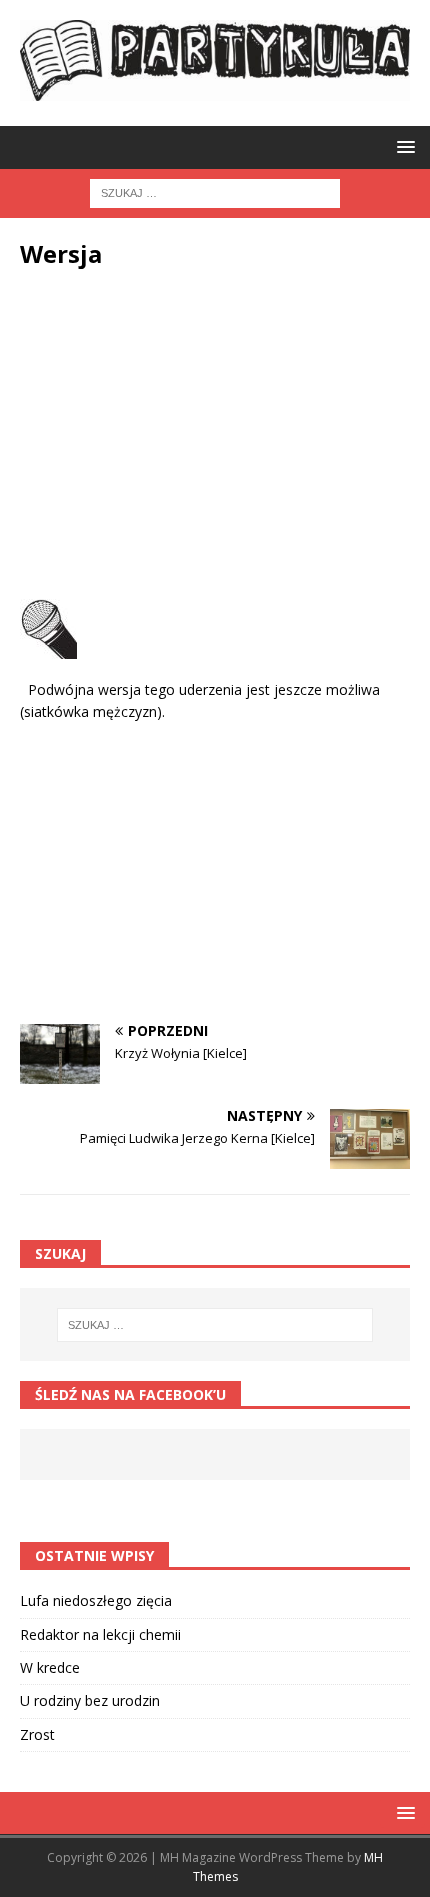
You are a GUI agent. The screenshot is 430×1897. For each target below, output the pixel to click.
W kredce (50, 1667)
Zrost (37, 1734)
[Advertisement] (215, 439)
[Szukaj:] (215, 191)
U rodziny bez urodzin (90, 1700)
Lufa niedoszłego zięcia (96, 1600)
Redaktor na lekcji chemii (100, 1634)
